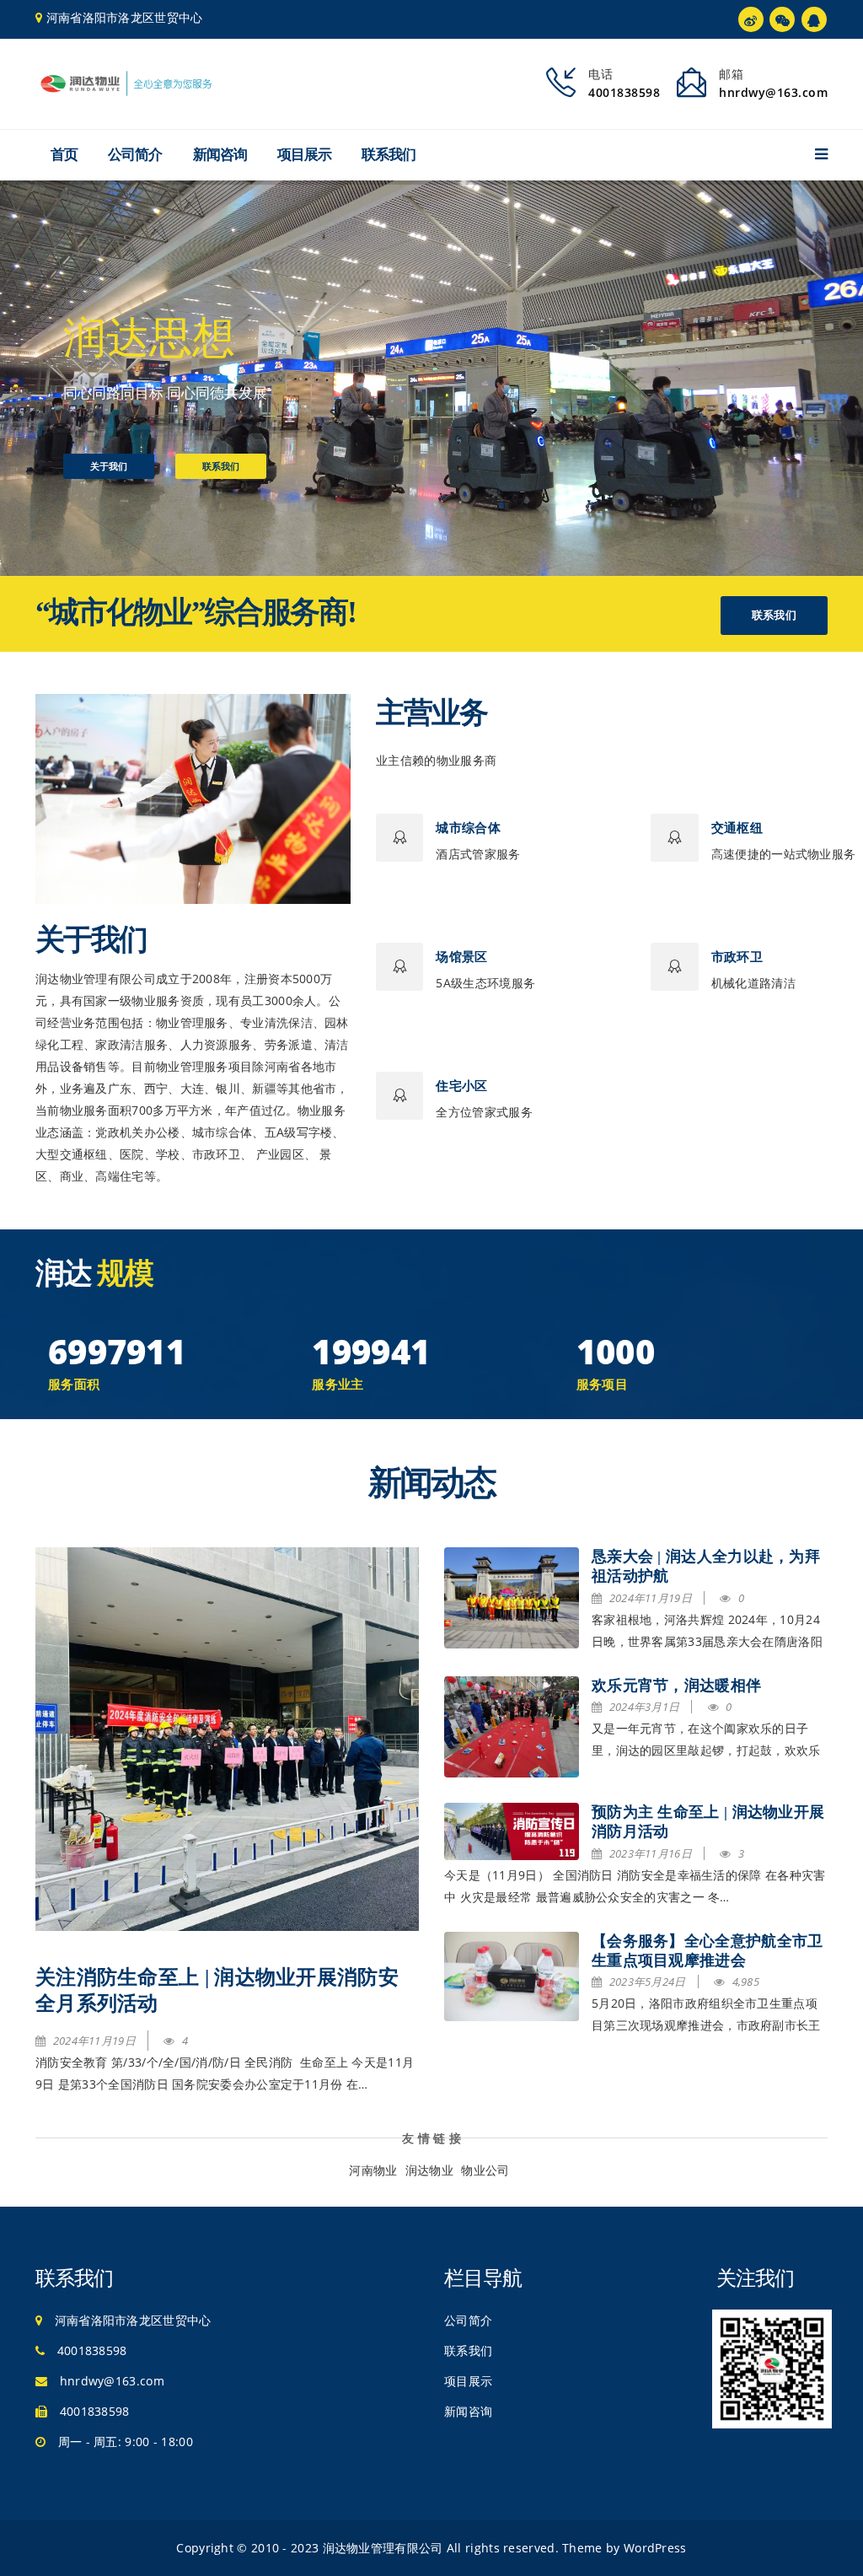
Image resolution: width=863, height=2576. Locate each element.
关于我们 (109, 466)
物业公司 (485, 2170)
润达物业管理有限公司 (383, 2548)
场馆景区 (461, 957)
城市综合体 (468, 828)
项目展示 (304, 155)
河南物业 (373, 2170)
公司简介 (135, 155)
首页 (64, 155)
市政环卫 (737, 957)
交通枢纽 (737, 828)
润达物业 (429, 2170)
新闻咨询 (220, 155)
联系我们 (389, 155)
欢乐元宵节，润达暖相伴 (676, 1686)
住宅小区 (461, 1086)
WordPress (655, 2548)
